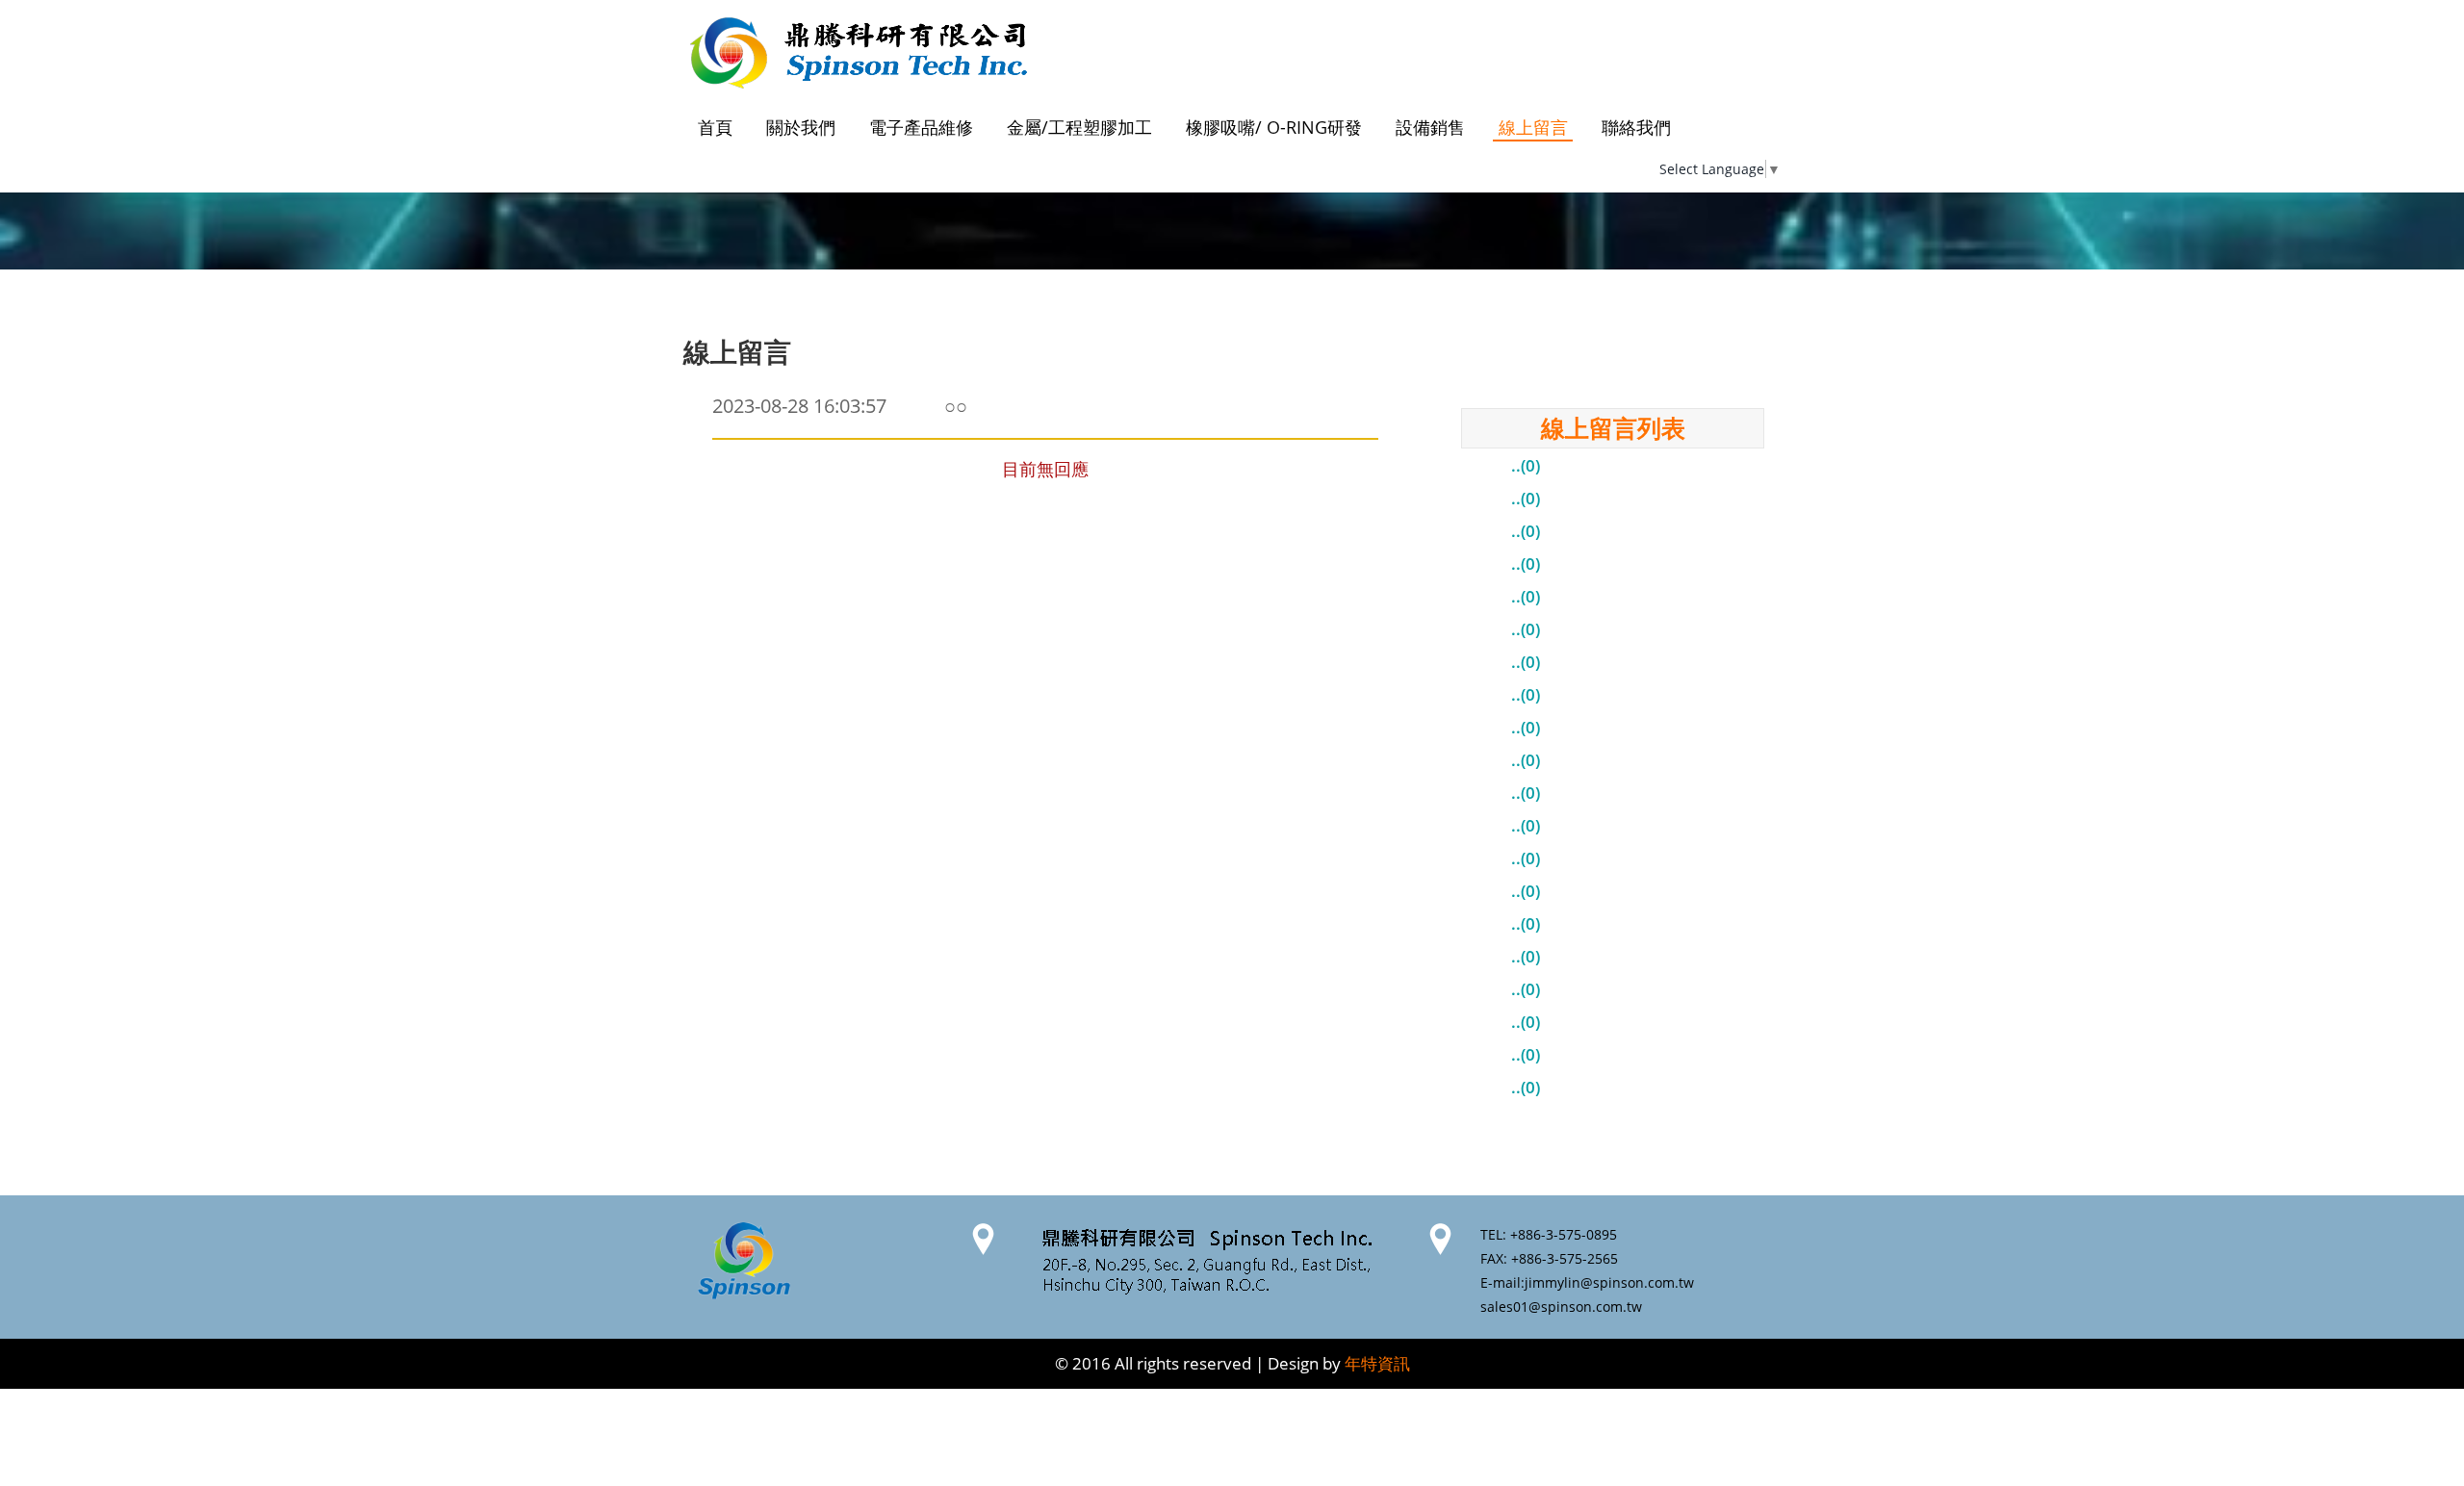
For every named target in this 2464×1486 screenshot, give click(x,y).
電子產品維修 (921, 127)
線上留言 (1533, 127)
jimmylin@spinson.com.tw (1609, 1282)
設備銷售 (1430, 127)
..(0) (1526, 465)
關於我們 (801, 127)
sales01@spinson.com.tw (1561, 1307)
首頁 (715, 127)
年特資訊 (1377, 1363)
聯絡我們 (1636, 127)
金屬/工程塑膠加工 (1079, 127)
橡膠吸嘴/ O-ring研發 (1274, 127)
